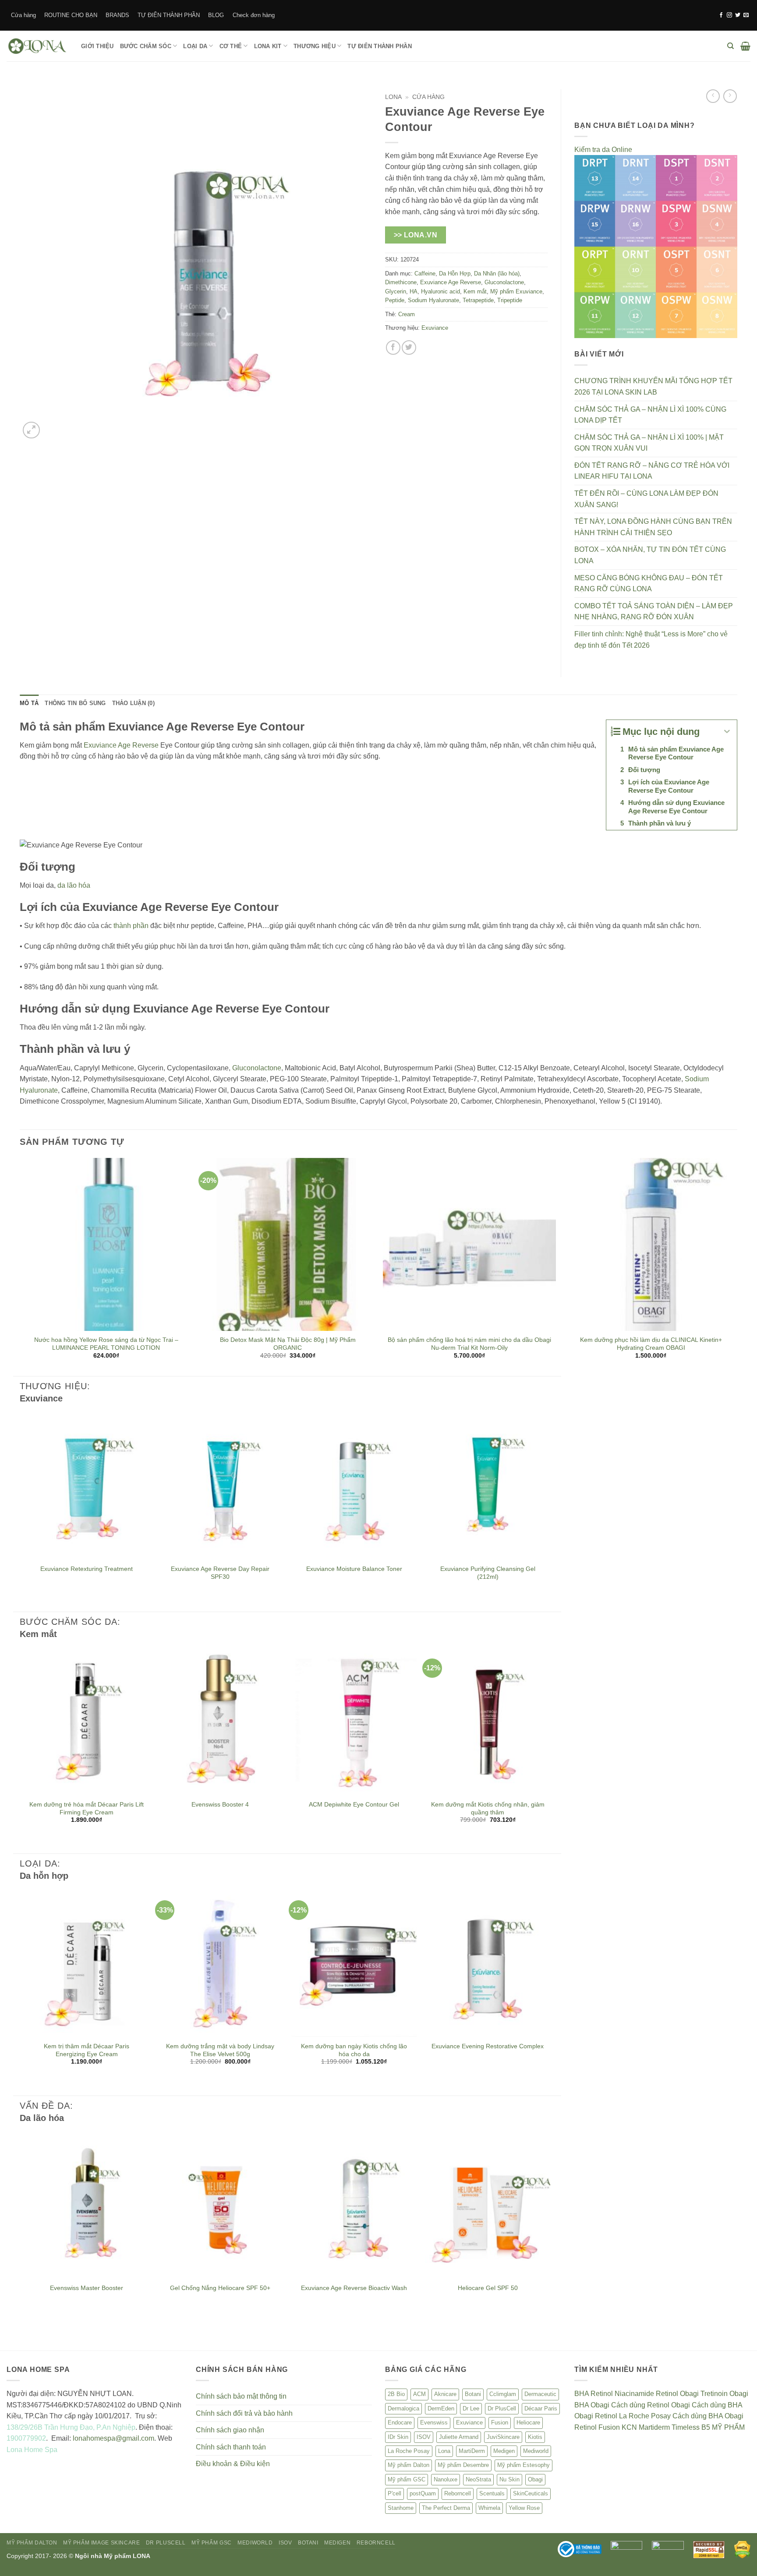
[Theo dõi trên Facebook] (721, 15)
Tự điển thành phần (380, 46)
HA (414, 291)
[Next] (737, 1266)
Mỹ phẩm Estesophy (524, 2465)
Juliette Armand (459, 2437)
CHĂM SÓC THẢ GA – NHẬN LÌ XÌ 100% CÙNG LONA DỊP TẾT (650, 415)
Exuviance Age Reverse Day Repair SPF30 (220, 1573)
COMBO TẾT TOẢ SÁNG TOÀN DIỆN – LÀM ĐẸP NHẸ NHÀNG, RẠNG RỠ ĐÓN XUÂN (654, 612)
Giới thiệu (97, 46)
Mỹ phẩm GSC (407, 2479)
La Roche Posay (409, 2451)
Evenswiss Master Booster (87, 2288)
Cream (407, 314)
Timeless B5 (691, 2427)
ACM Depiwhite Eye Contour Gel (354, 1804)
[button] (745, 46)
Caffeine (425, 273)
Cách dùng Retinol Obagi (651, 2405)
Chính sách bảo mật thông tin (241, 2396)
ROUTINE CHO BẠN (71, 15)
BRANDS (117, 15)
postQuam (423, 2493)
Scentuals (492, 2493)
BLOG (216, 15)
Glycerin (396, 291)
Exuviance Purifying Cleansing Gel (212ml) (488, 1573)
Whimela (489, 2508)
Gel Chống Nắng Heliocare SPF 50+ (220, 2288)
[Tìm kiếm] (730, 46)
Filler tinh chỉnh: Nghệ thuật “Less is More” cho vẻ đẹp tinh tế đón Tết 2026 (651, 640)
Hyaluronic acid (440, 291)
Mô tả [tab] (29, 703)
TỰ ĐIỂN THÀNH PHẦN (169, 15)
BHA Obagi (592, 2405)
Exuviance (435, 328)
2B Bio (396, 2394)
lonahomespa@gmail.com (113, 2438)
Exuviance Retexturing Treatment (87, 1569)
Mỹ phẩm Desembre (463, 2465)
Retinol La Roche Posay (633, 2416)
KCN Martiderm (646, 2427)
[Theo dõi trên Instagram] (729, 15)
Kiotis (535, 2437)
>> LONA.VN (416, 235)
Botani (473, 2394)
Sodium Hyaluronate (433, 300)
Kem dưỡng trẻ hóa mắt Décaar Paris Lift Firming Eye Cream (87, 1808)
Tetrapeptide (478, 300)
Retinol (602, 2394)
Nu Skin (509, 2479)
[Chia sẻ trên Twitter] (409, 348)
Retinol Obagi (677, 2394)
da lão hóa (74, 885)
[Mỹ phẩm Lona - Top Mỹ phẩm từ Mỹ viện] (37, 46)
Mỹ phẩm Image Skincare (101, 2543)
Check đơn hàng (254, 15)
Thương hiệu (315, 46)
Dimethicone (401, 282)
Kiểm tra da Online (603, 150)
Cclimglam (503, 2394)
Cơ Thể (231, 46)
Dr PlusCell (502, 2408)
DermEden (441, 2408)
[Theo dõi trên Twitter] (738, 15)
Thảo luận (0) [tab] (133, 703)
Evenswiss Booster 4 (220, 1804)
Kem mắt (475, 291)
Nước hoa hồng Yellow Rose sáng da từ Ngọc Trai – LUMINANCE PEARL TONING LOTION (106, 1344)
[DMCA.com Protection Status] (742, 2549)
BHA (582, 2394)
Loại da (195, 46)
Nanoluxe (446, 2479)
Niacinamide (634, 2394)
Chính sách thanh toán (231, 2447)
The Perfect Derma (446, 2508)
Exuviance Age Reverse (451, 282)
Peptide (395, 300)
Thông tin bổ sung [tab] (75, 703)
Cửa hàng (23, 15)
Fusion (500, 2422)
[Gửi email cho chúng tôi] (746, 15)
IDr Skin (398, 2437)
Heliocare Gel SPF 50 (488, 2288)
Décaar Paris (541, 2408)
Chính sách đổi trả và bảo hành (244, 2413)
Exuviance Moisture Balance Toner (354, 1569)
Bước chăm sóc (146, 46)
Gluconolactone (504, 282)
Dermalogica (403, 2408)
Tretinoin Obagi (724, 2394)
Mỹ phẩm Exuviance (516, 291)
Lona (393, 97)
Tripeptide (510, 300)
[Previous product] (730, 96)
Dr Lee (471, 2408)
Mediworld (536, 2451)
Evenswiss (434, 2422)
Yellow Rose (524, 2508)
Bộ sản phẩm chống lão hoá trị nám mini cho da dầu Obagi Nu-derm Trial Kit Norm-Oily (469, 1344)
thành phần (131, 926)
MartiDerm (472, 2451)
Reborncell (458, 2493)
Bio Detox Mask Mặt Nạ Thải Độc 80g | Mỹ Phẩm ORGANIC (288, 1344)
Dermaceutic (540, 2394)
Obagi (535, 2479)
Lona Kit (268, 46)
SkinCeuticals (531, 2493)
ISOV (424, 2437)
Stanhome (401, 2508)
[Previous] (20, 1266)
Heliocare (528, 2422)
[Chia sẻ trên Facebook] (393, 348)
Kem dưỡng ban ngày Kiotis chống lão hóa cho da (354, 2050)
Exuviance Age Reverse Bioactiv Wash (354, 2288)
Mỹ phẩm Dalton (409, 2465)
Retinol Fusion (597, 2427)
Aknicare (445, 2394)
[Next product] (713, 96)
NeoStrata (478, 2479)
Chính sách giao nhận (230, 2430)
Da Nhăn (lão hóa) (497, 273)
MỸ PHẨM (728, 2427)
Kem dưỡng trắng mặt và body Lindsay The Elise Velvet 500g (220, 2050)
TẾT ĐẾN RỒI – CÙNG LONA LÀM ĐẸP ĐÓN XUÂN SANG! (646, 499)
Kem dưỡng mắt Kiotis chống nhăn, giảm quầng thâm (488, 1808)
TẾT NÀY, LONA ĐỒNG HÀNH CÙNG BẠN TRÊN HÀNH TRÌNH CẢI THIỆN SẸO (653, 527)
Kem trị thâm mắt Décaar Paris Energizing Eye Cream (87, 2050)
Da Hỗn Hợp (455, 273)
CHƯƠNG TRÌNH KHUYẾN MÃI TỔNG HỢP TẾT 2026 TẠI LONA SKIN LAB (653, 386)
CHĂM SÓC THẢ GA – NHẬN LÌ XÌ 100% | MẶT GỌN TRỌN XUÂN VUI (649, 443)
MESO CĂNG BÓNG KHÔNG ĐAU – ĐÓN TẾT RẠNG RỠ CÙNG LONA (649, 584)
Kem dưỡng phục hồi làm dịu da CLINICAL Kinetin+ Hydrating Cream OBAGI (651, 1344)
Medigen (504, 2451)
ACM (419, 2394)
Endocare (400, 2422)
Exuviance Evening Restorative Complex (488, 2046)
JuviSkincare (503, 2437)
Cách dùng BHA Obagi (708, 2416)
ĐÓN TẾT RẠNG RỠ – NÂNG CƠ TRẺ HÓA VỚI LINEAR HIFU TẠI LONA (652, 471)
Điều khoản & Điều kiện (233, 2464)
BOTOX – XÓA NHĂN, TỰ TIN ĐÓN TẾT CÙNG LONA (650, 555)
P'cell (394, 2493)
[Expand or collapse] (727, 732)
